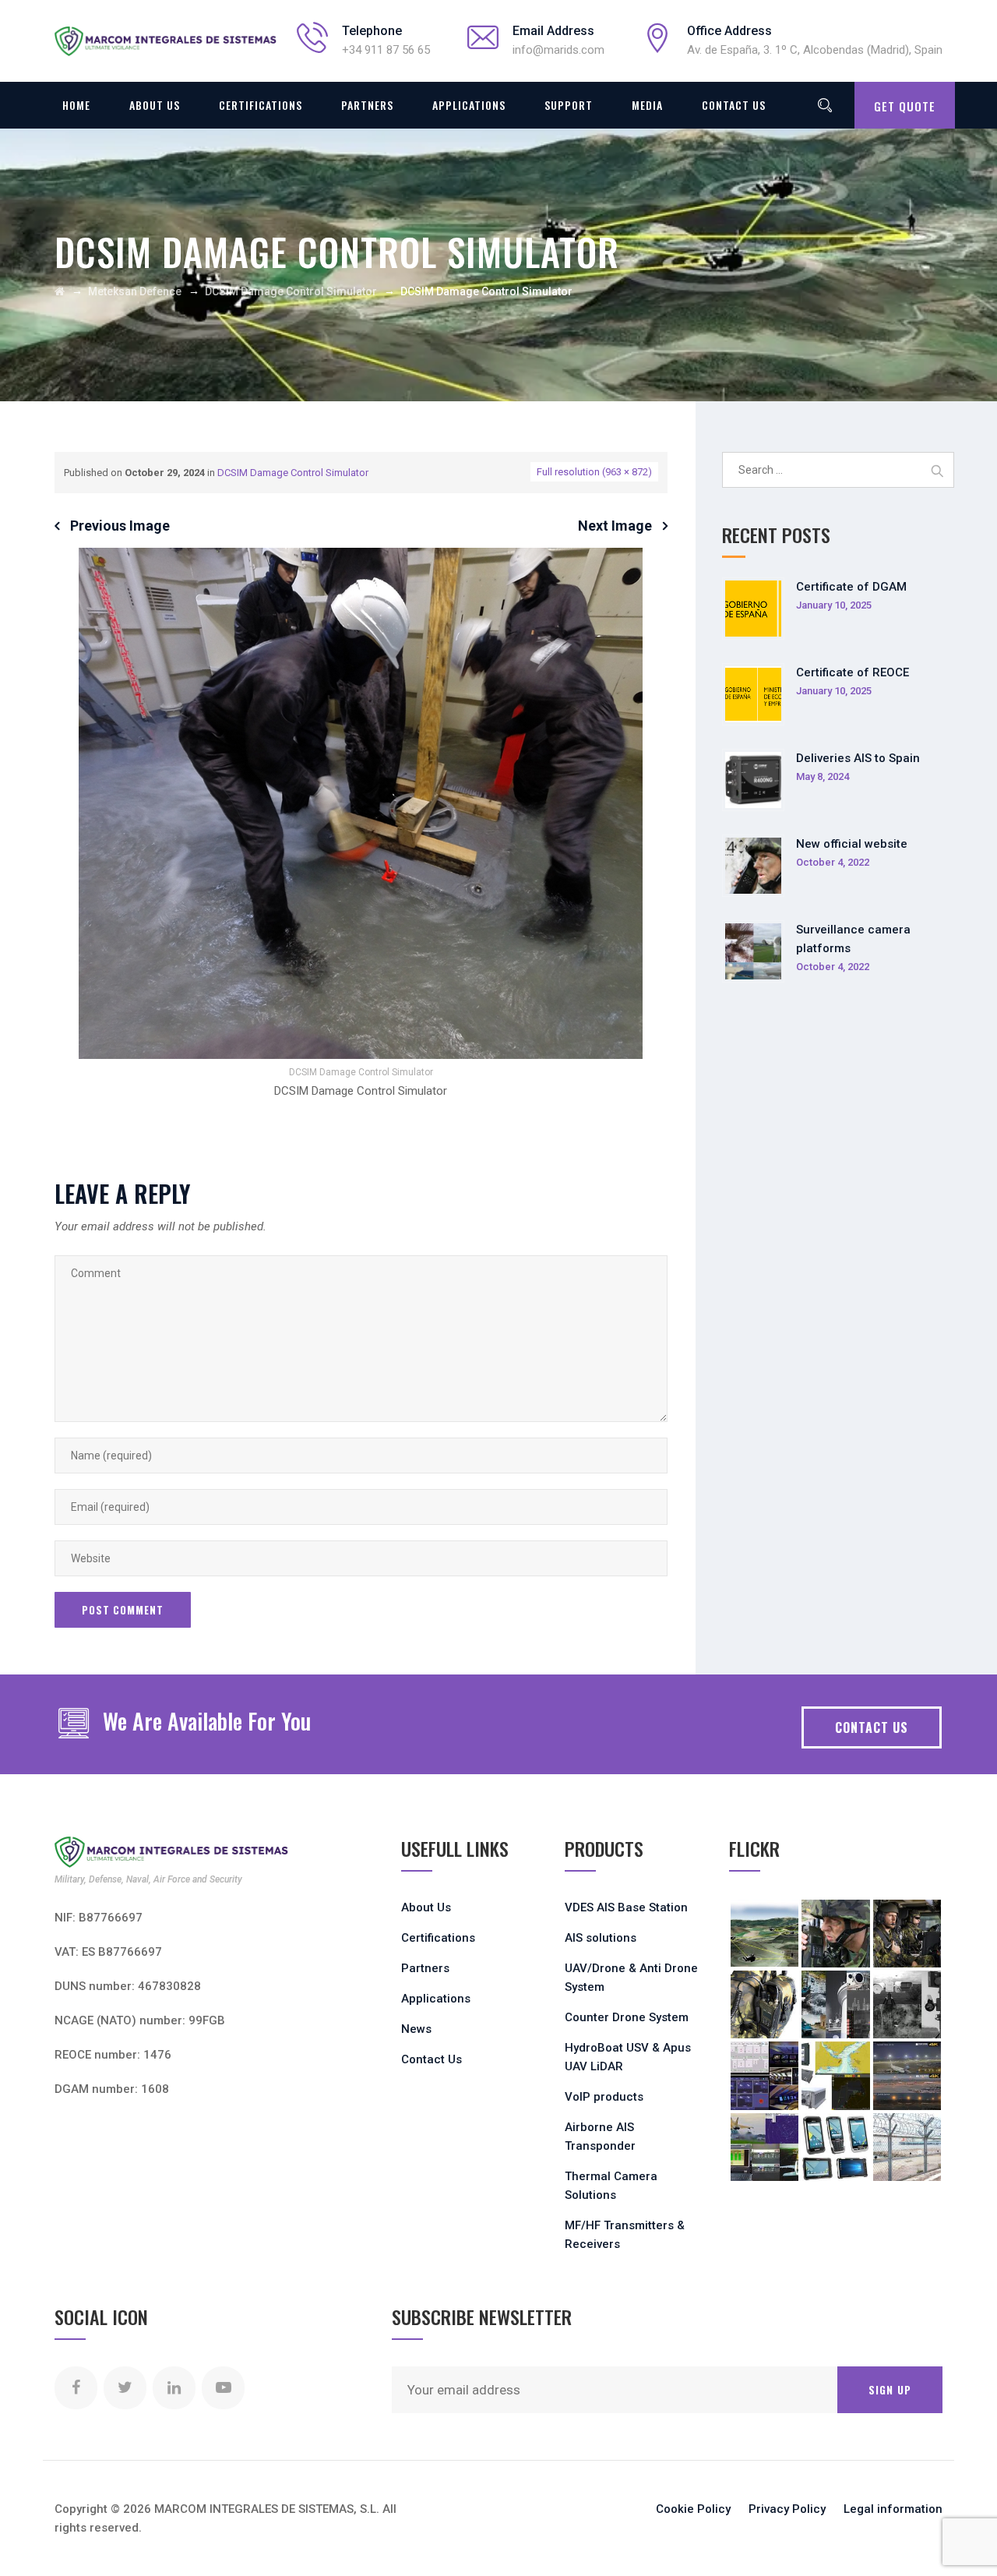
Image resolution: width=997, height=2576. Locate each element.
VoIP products (604, 2097)
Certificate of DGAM (851, 587)
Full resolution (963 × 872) (594, 472)
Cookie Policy (693, 2509)
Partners (367, 105)
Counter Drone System (627, 2017)
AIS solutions (601, 1938)
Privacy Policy (787, 2509)
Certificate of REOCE (853, 672)
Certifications (261, 105)
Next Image (615, 526)
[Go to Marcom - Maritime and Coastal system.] (60, 291)
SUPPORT (569, 105)
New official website (852, 844)
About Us (155, 105)
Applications (469, 105)
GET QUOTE (905, 106)
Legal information (893, 2509)
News (416, 2029)
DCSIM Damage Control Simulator (293, 473)
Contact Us (734, 105)
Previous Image (120, 526)
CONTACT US (872, 1727)
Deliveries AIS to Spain (858, 758)
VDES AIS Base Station (626, 1907)
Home (76, 105)
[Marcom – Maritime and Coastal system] (166, 41)
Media (647, 105)
